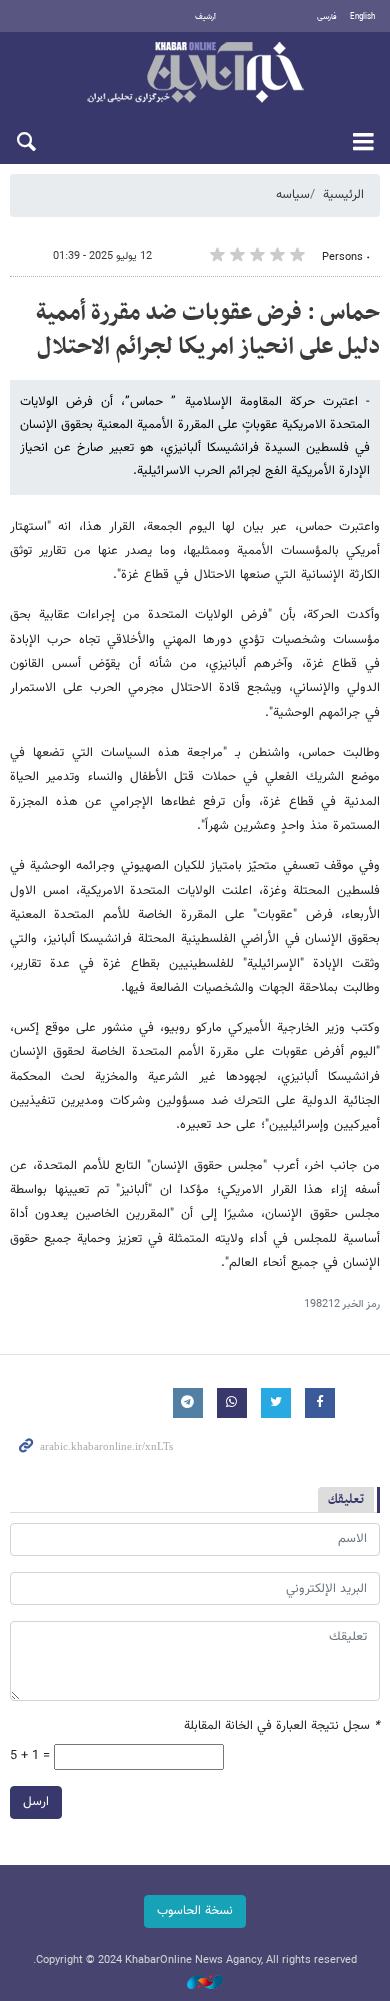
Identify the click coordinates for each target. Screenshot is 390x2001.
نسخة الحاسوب (195, 1911)
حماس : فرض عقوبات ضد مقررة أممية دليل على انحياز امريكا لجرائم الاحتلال (208, 330)
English (362, 17)
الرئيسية (343, 195)
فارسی (327, 17)
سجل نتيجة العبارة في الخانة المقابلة (282, 1726)
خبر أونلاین (195, 74)
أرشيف (205, 17)
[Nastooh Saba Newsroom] (195, 1983)
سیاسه (293, 195)
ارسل (36, 1802)
